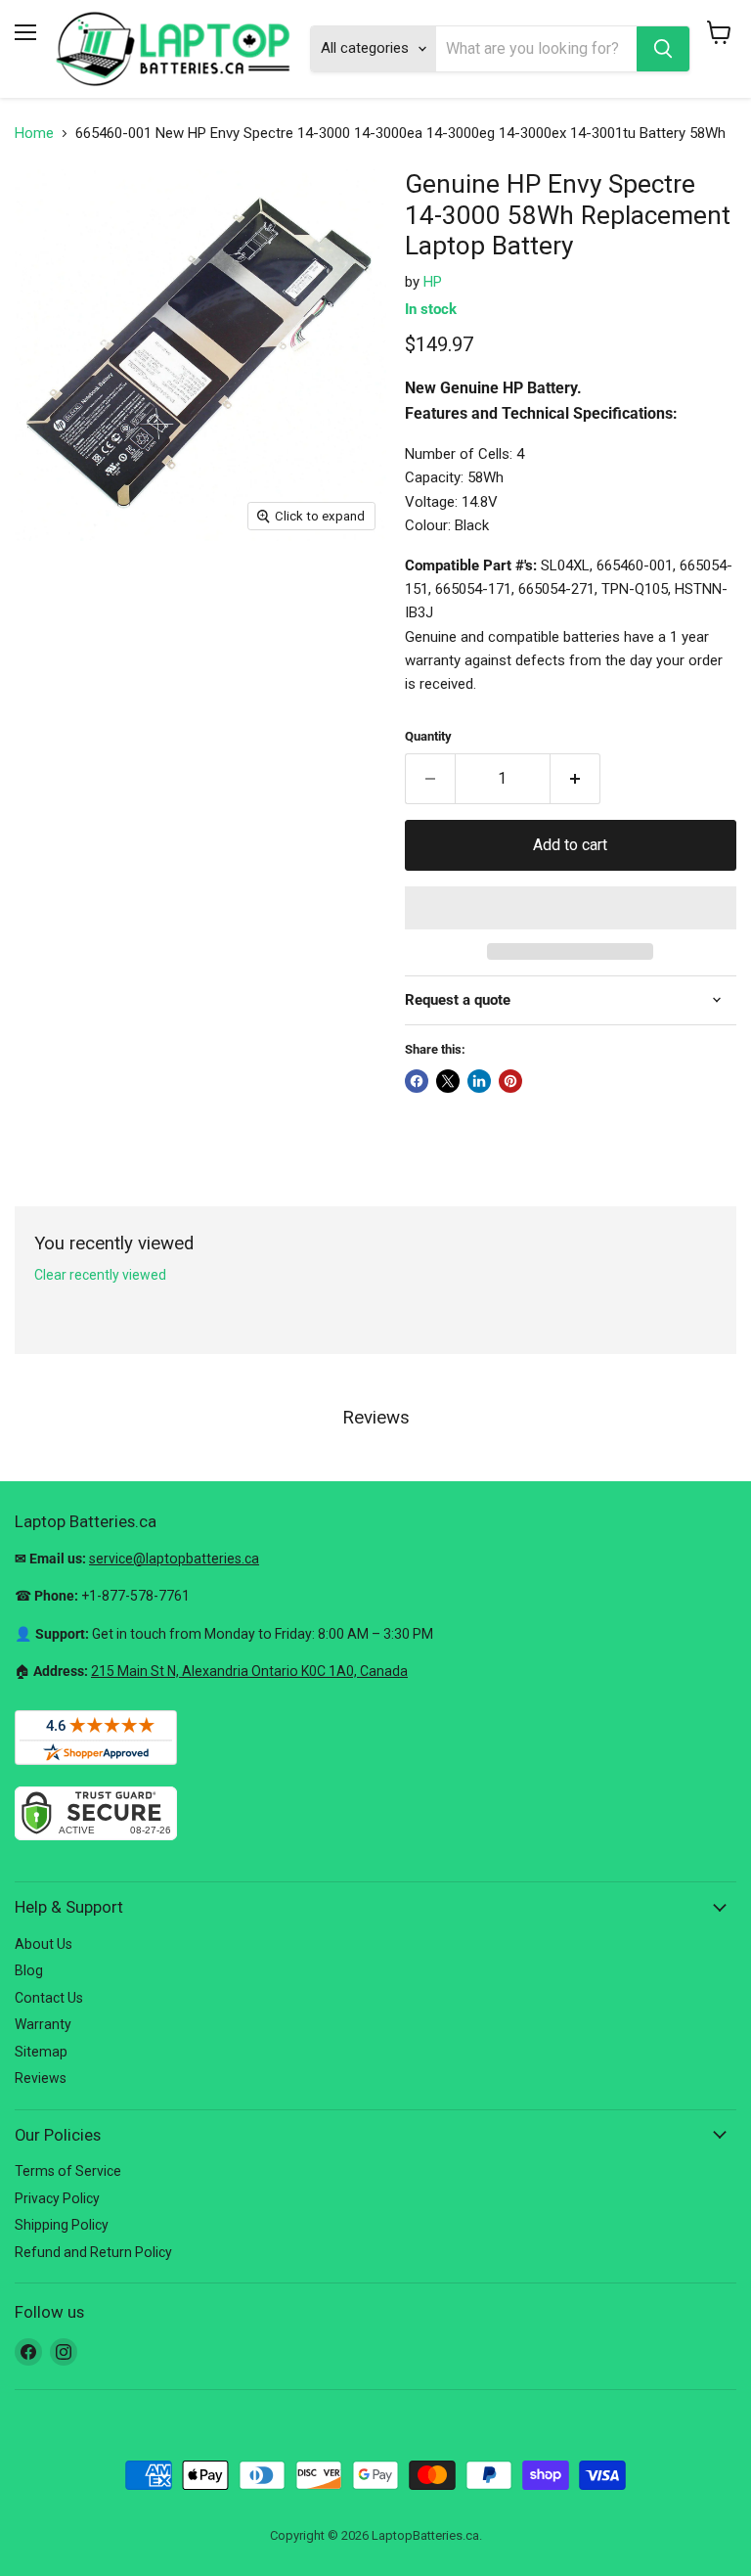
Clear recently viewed (100, 1275)
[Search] (663, 49)
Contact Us (49, 1998)
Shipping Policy (62, 2225)
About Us (44, 1944)
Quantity (428, 736)
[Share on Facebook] (417, 1081)
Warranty (43, 2024)
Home (34, 134)
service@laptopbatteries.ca (174, 1559)
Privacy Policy (57, 2198)
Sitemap (41, 2052)
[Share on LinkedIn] (479, 1081)
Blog (29, 1970)
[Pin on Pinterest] (510, 1081)
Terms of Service (68, 2171)
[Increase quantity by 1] (575, 779)
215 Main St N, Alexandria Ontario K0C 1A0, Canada (249, 1671)
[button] (571, 908)
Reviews (41, 2078)
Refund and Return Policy (93, 2252)
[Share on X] (448, 1081)
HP (433, 282)
